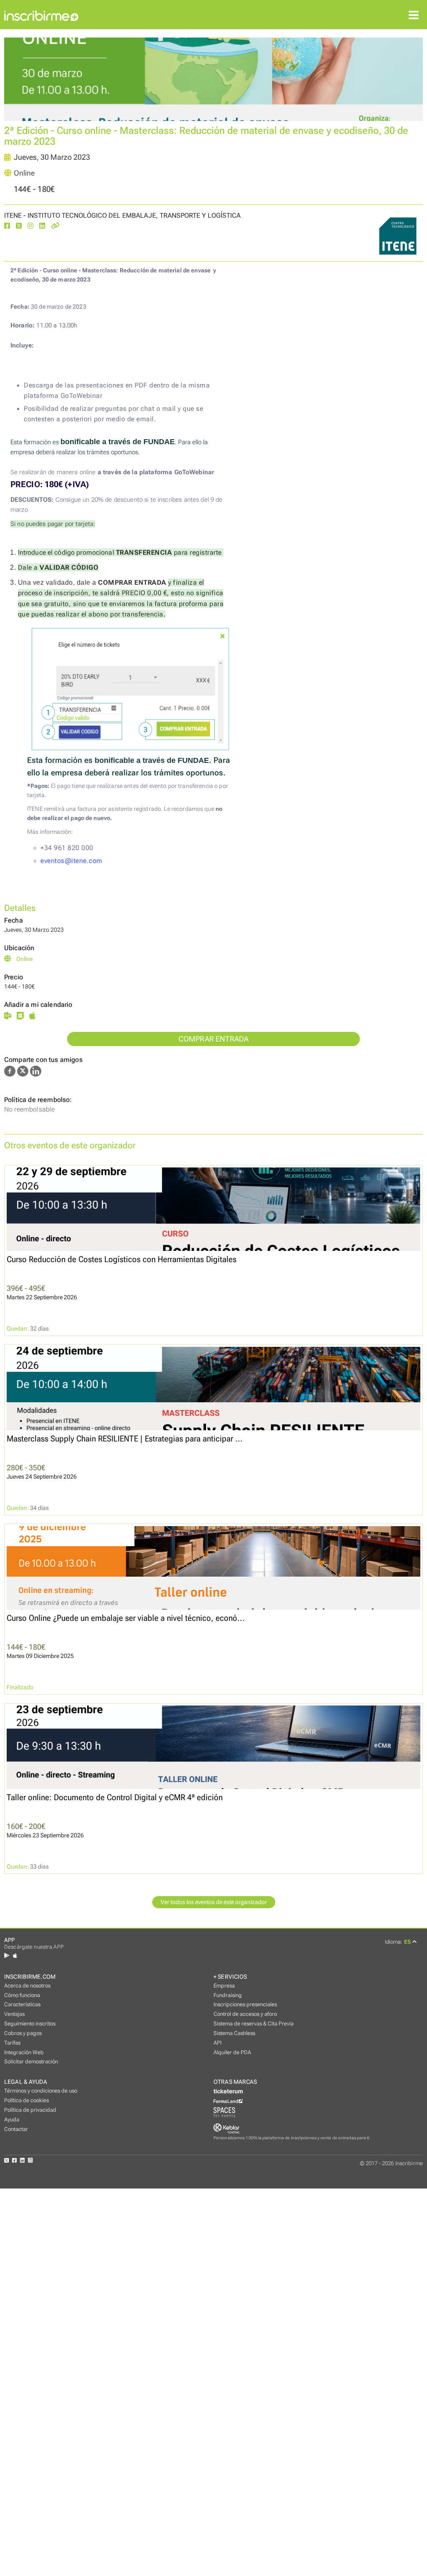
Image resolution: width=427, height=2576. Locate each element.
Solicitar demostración (31, 2062)
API (217, 2043)
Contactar (16, 2129)
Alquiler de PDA (232, 2052)
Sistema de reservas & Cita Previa (254, 2024)
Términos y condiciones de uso (41, 2091)
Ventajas (14, 2014)
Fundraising (228, 1995)
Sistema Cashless (234, 2033)
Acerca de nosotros (27, 1986)
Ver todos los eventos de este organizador (214, 1902)
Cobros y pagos (23, 2033)
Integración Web (24, 2052)
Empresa (224, 1986)
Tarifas (12, 2043)
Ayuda (12, 2119)
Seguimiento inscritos (30, 2024)
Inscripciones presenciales (245, 2004)
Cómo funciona (22, 1995)
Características (22, 2004)
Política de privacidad (30, 2110)
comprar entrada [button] (214, 1039)
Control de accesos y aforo (245, 2014)
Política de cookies (26, 2100)
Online (24, 173)
